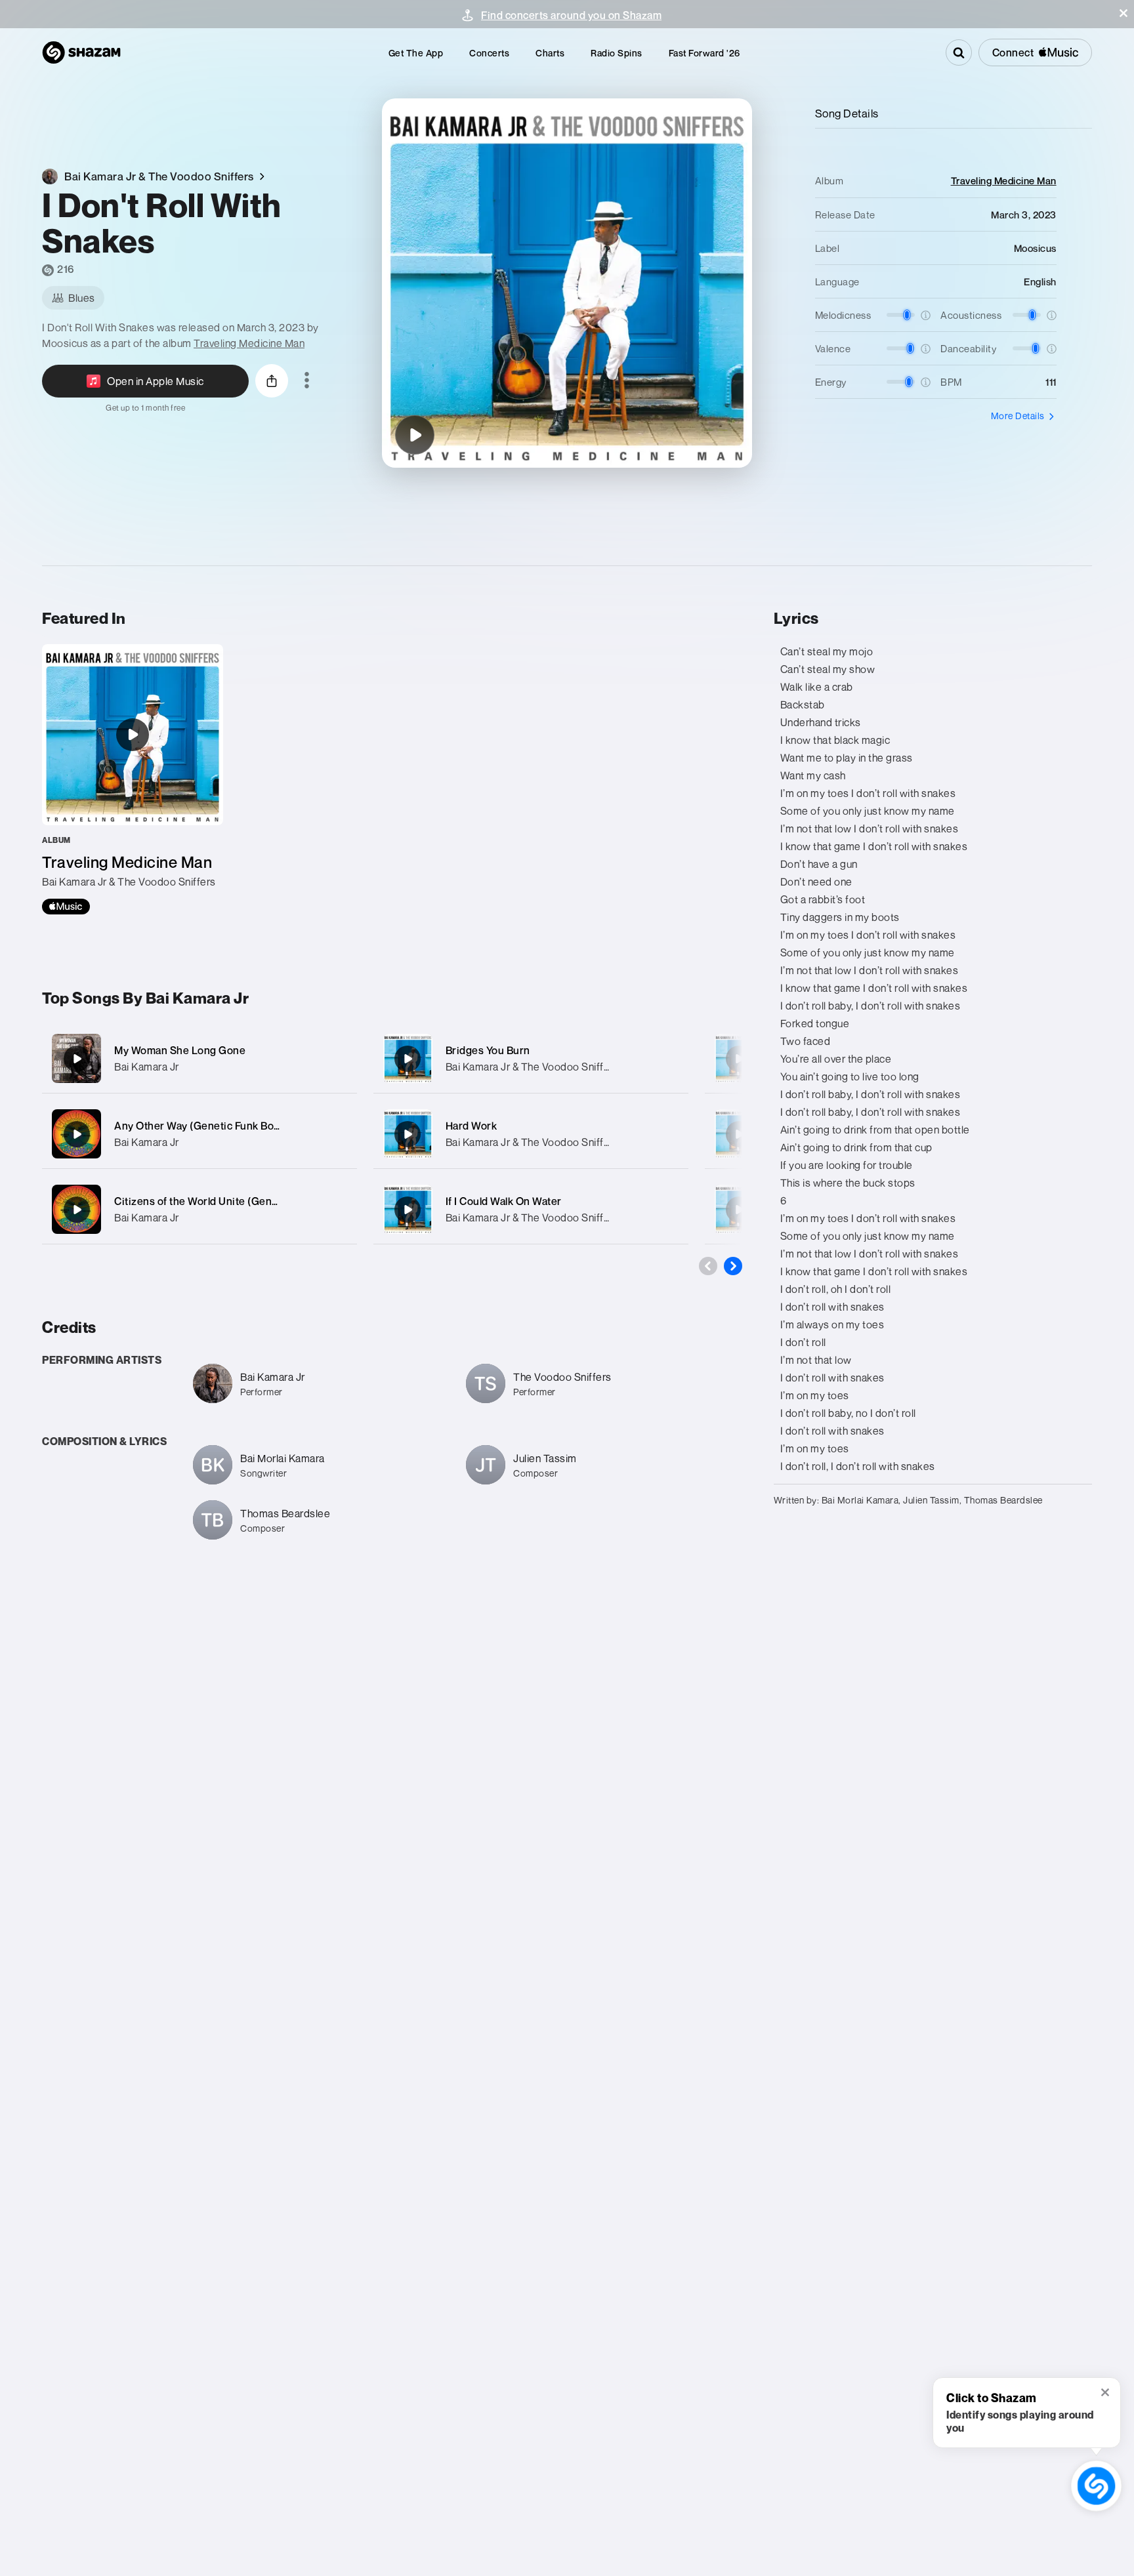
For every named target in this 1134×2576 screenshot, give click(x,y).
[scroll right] (733, 1266)
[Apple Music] (66, 907)
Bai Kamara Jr (147, 1067)
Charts (550, 53)
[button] (1123, 13)
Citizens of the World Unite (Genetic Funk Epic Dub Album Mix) (267, 1201)
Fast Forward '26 (704, 53)
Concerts (489, 53)
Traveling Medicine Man (249, 343)
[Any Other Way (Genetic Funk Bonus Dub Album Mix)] (199, 1134)
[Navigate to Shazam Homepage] (81, 52)
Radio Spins (617, 53)
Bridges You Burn (488, 1050)
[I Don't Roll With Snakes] (415, 435)
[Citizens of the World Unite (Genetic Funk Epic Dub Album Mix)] (199, 1209)
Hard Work (472, 1126)
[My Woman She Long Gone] (199, 1058)
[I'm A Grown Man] (739, 1134)
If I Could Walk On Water (504, 1201)
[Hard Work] (531, 1134)
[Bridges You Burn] (531, 1058)
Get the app (416, 53)
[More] (339, 1059)
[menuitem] (416, 53)
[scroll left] (708, 1266)
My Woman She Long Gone (180, 1050)
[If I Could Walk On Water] (531, 1209)
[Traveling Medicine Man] (133, 779)
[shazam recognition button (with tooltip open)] (1096, 2486)
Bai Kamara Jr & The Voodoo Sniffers (533, 1067)
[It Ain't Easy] (739, 1059)
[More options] (307, 381)
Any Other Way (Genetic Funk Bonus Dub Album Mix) (242, 1126)
